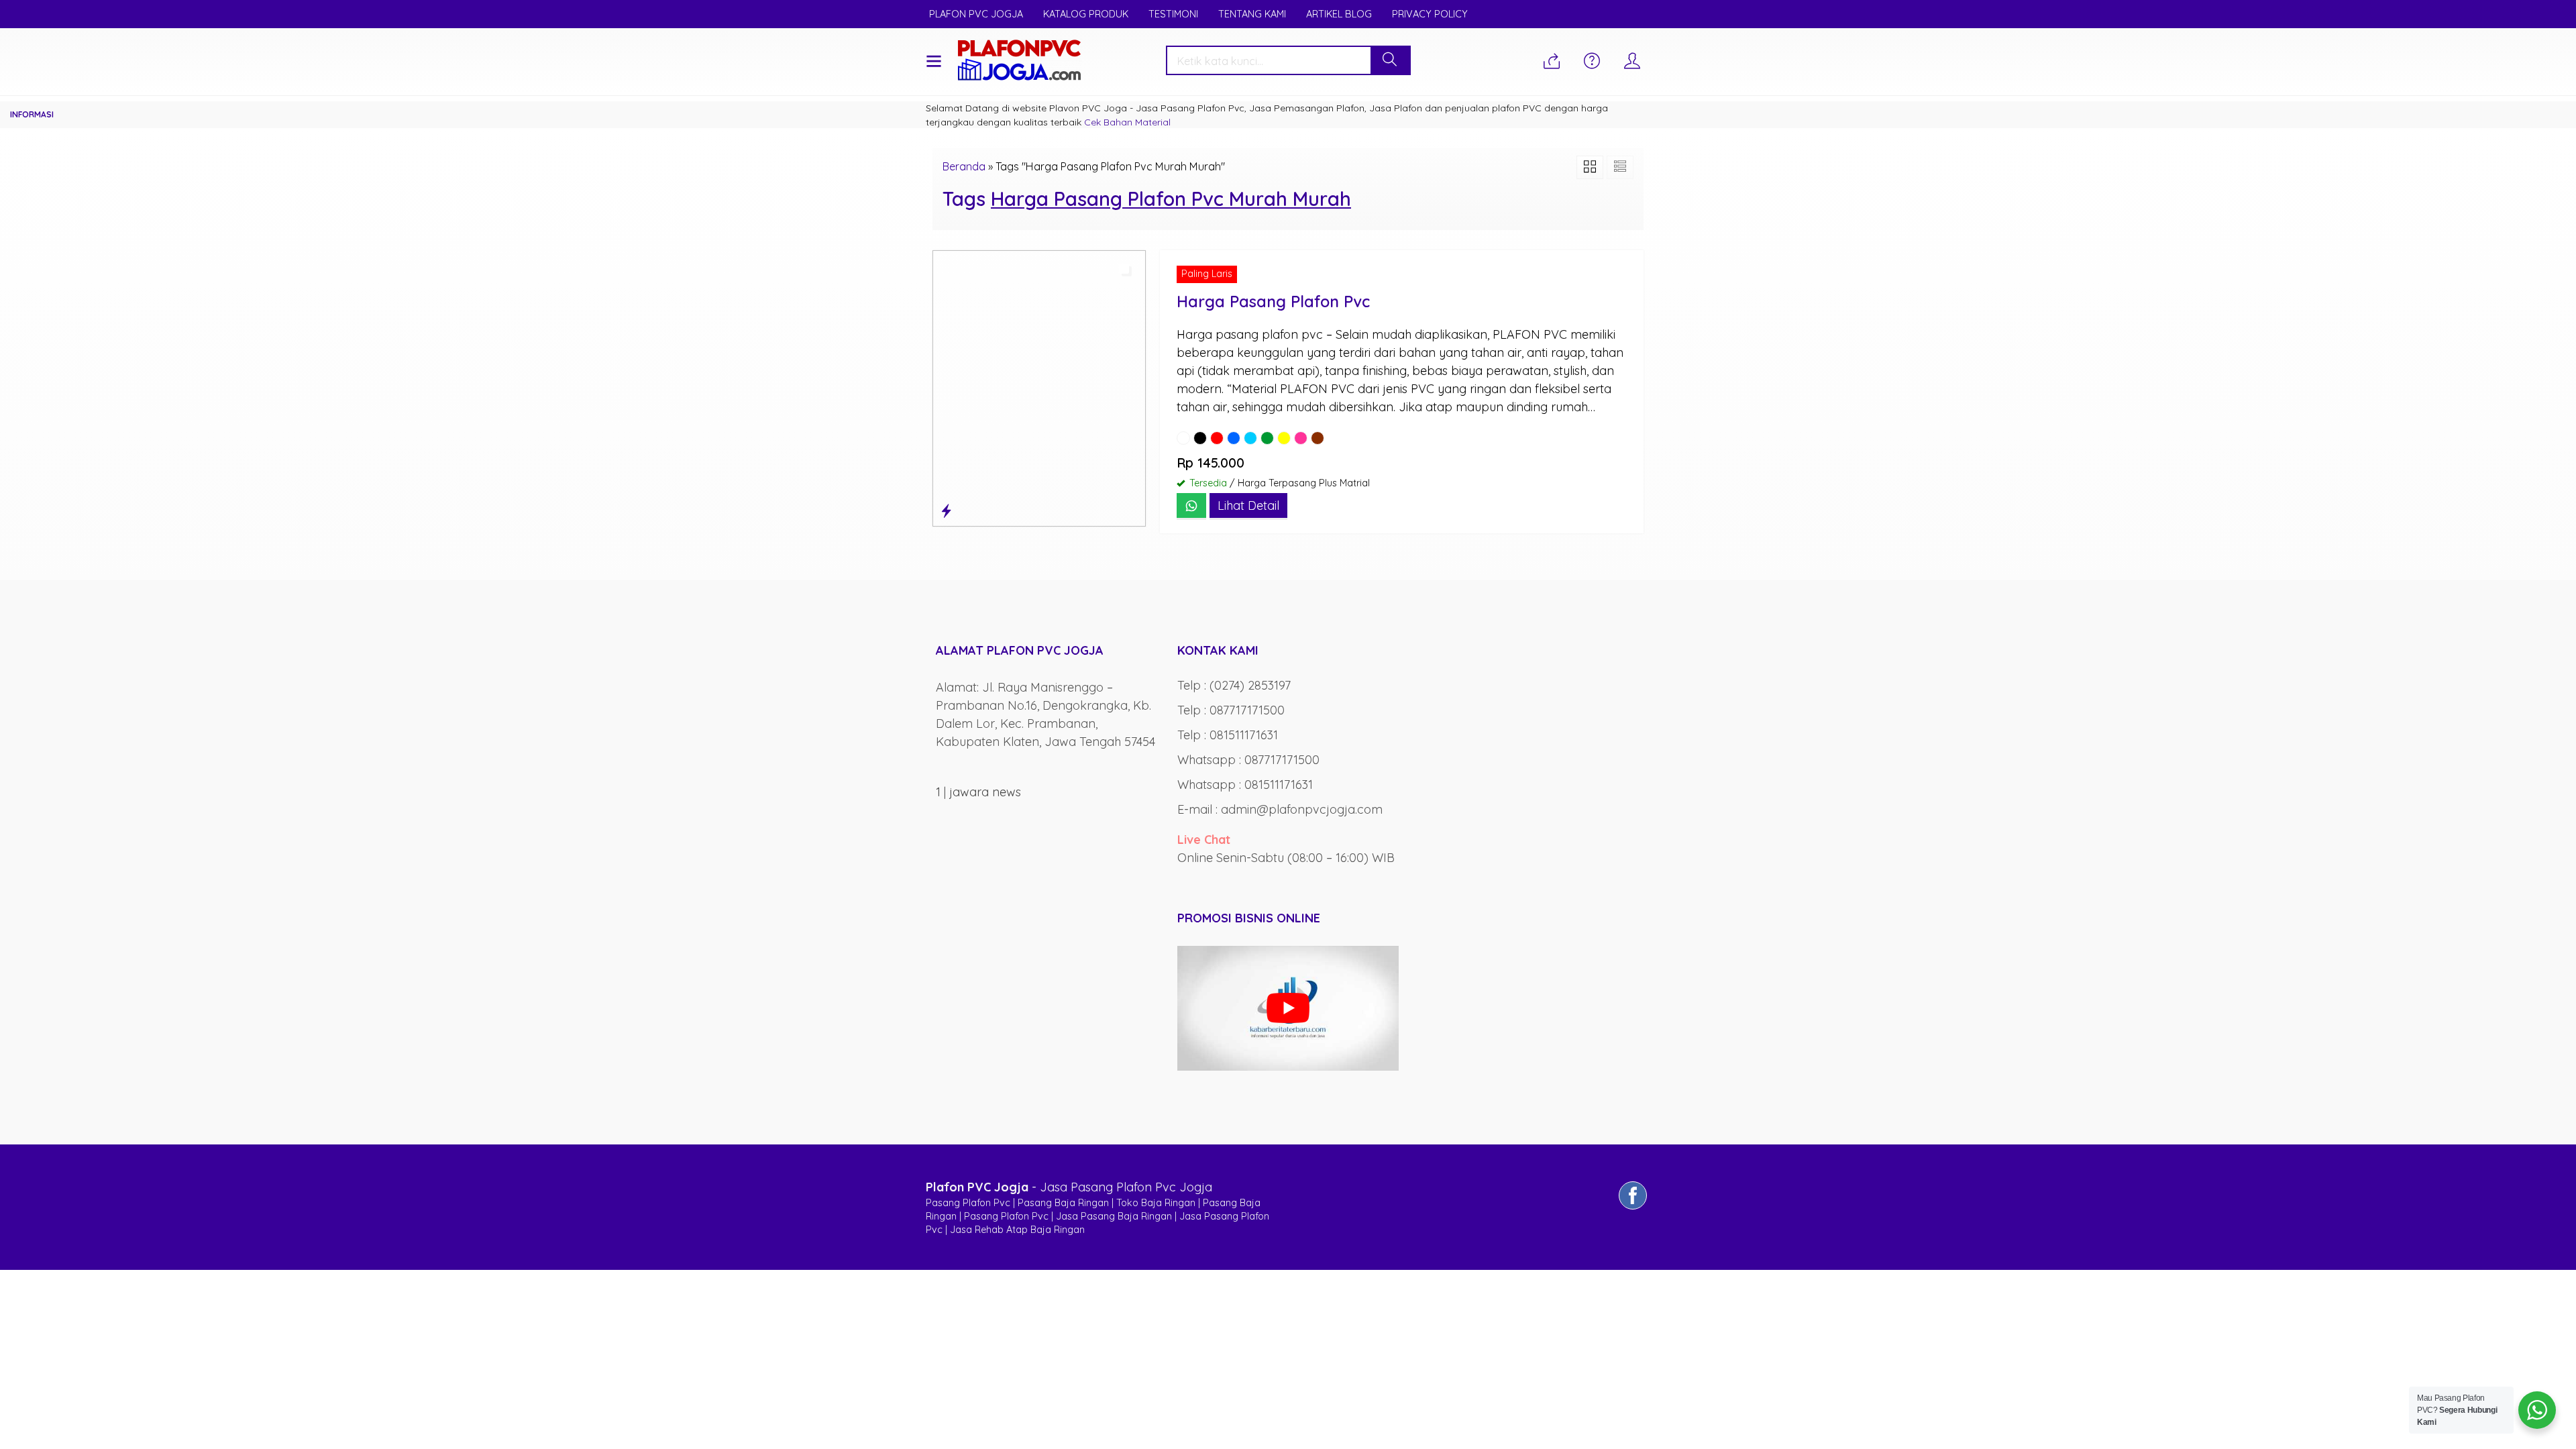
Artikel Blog (1339, 14)
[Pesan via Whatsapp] (1552, 62)
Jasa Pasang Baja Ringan (1114, 1216)
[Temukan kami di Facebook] (1633, 1209)
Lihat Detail (1248, 505)
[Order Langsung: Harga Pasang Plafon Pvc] (946, 511)
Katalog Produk (1086, 14)
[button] (1390, 60)
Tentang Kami (1252, 14)
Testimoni (1173, 14)
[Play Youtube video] (1288, 1008)
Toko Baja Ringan (1156, 1203)
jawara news (985, 792)
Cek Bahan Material (1127, 122)
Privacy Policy (1430, 14)
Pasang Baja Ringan (1063, 1203)
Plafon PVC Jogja (976, 14)
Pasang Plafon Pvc (968, 1203)
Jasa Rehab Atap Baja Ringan (1017, 1230)
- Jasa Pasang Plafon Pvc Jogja (1069, 1187)
